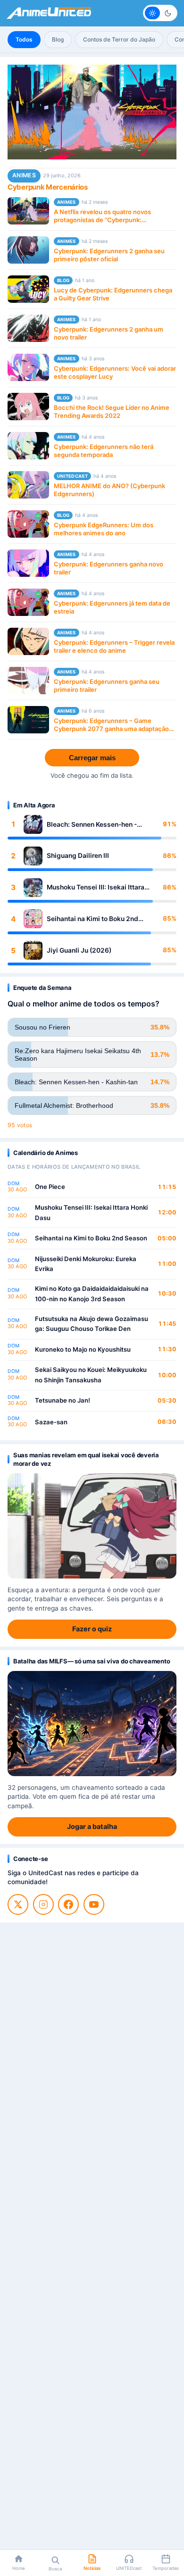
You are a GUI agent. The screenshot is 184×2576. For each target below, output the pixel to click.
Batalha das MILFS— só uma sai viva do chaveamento (92, 1661)
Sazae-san (51, 1422)
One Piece (50, 1187)
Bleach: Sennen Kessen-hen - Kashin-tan (92, 825)
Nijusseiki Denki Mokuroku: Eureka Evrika (86, 1264)
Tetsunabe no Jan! (63, 1400)
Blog (58, 39)
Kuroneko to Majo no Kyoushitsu (83, 1349)
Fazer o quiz (92, 1629)
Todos (24, 39)
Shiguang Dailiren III (78, 856)
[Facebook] (68, 1904)
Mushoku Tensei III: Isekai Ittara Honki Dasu (96, 887)
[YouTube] (94, 1904)
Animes (24, 175)
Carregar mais (92, 758)
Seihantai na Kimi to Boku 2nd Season (92, 919)
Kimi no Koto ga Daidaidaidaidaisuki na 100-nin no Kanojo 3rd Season (92, 1294)
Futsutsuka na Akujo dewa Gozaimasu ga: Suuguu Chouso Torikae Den (92, 1324)
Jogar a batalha (92, 1826)
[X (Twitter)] (18, 1904)
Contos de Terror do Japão (119, 39)
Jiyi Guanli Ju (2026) (79, 950)
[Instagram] (43, 1904)
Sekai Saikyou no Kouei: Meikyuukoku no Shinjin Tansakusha (91, 1375)
